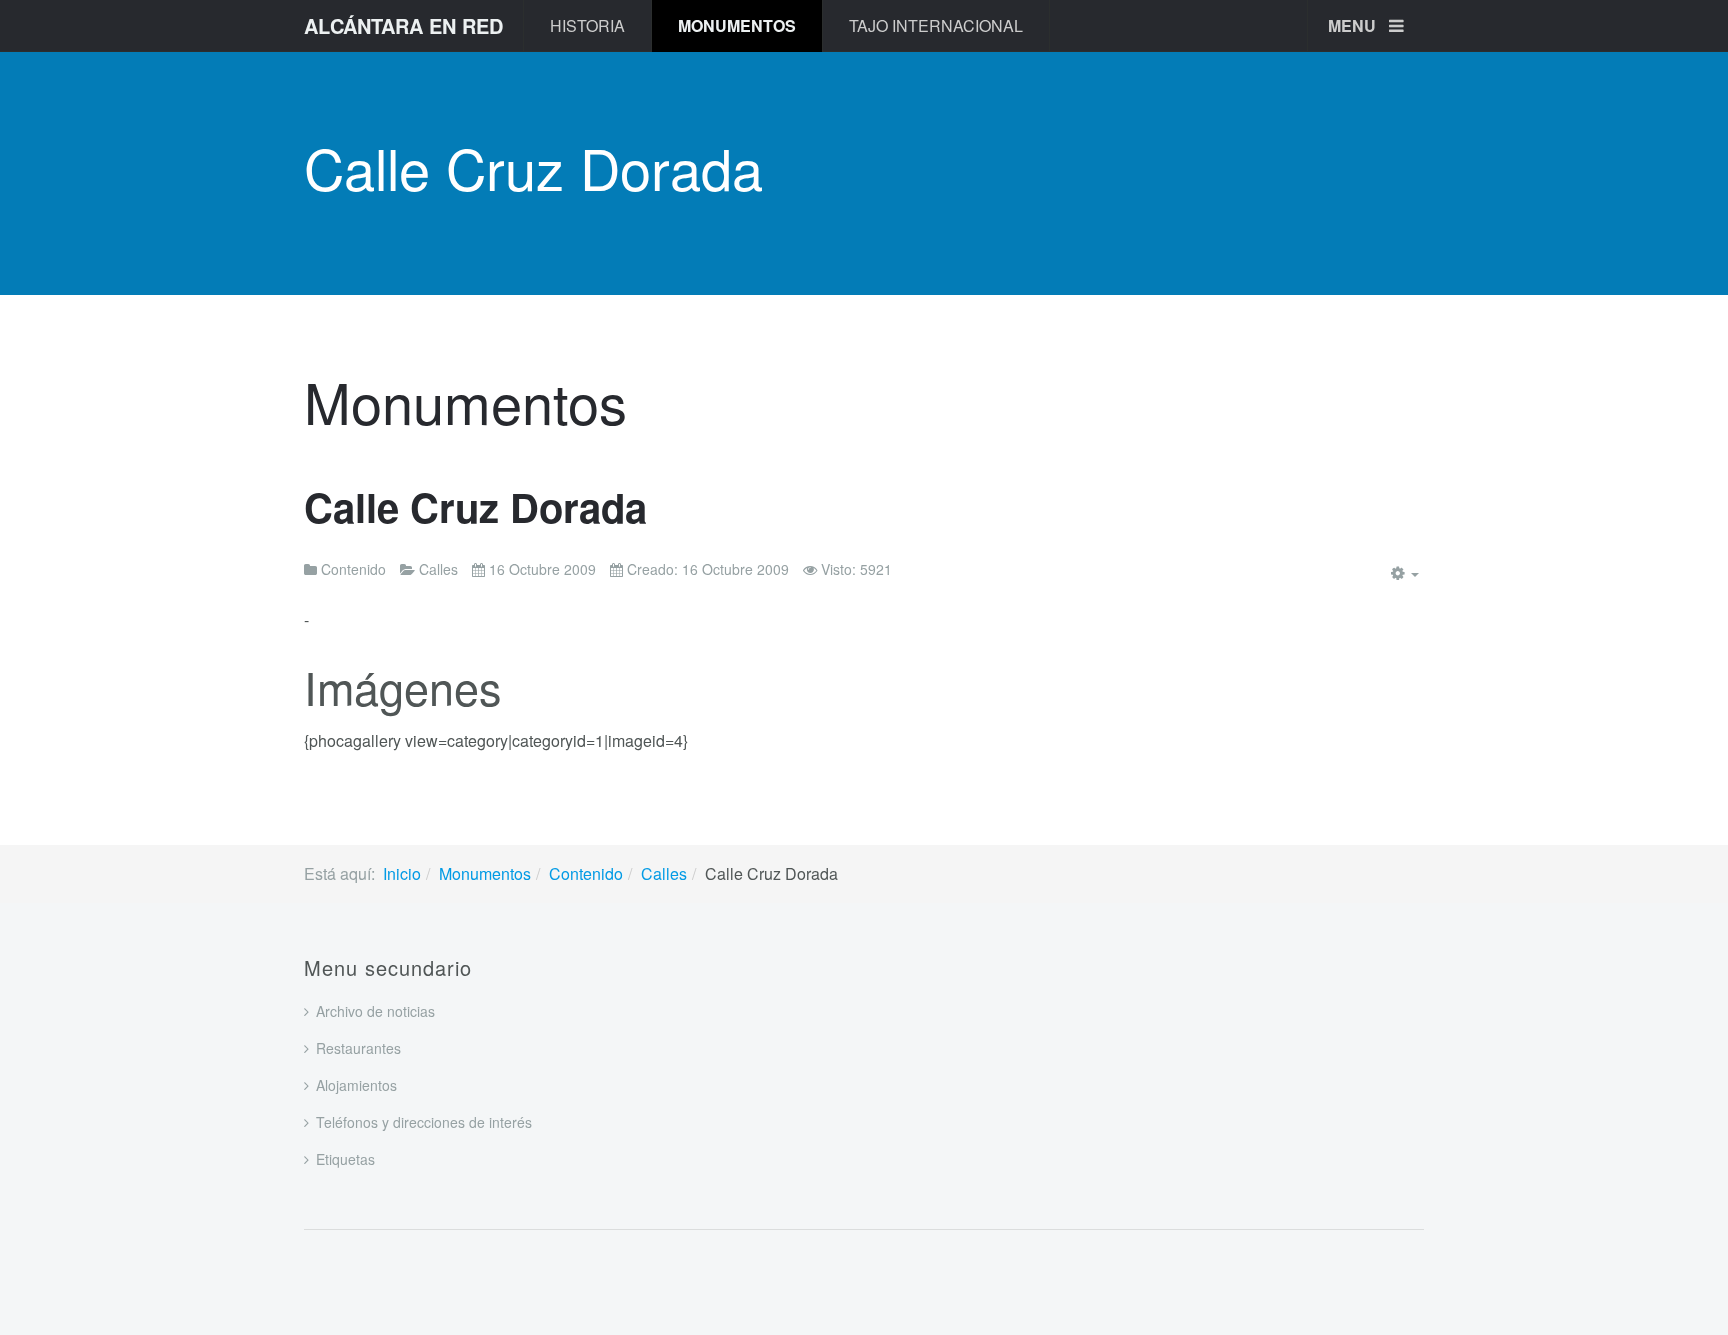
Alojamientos (356, 1085)
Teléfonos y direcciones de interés (424, 1122)
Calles (664, 873)
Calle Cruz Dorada (475, 506)
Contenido (586, 873)
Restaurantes (358, 1048)
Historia (587, 25)
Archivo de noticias (375, 1011)
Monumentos (737, 25)
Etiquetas (345, 1159)
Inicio (402, 873)
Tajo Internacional (936, 25)
